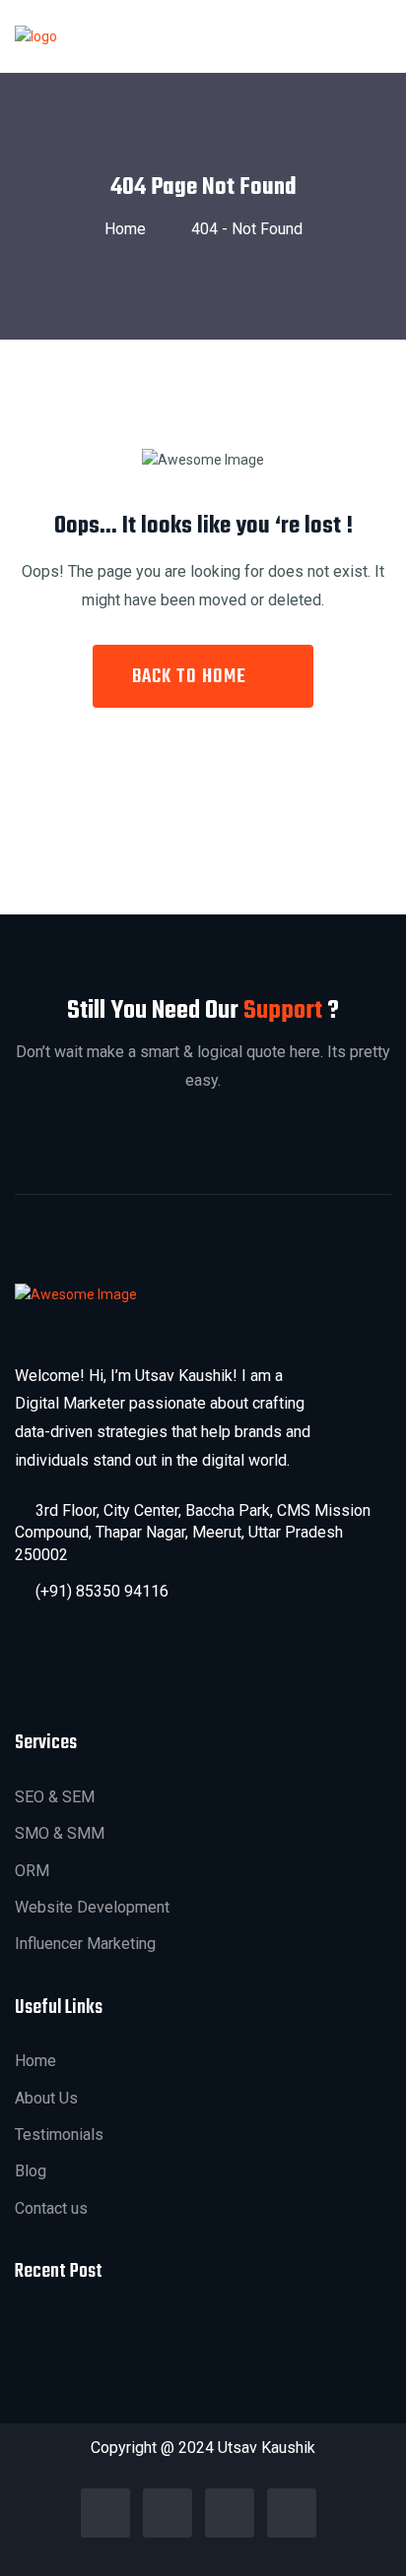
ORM (32, 1871)
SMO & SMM (60, 1833)
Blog (31, 2171)
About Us (46, 2098)
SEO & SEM (55, 1797)
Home (129, 229)
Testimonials (59, 2135)
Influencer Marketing (85, 1944)
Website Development (92, 1907)
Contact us (51, 2208)
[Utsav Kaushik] (36, 35)
